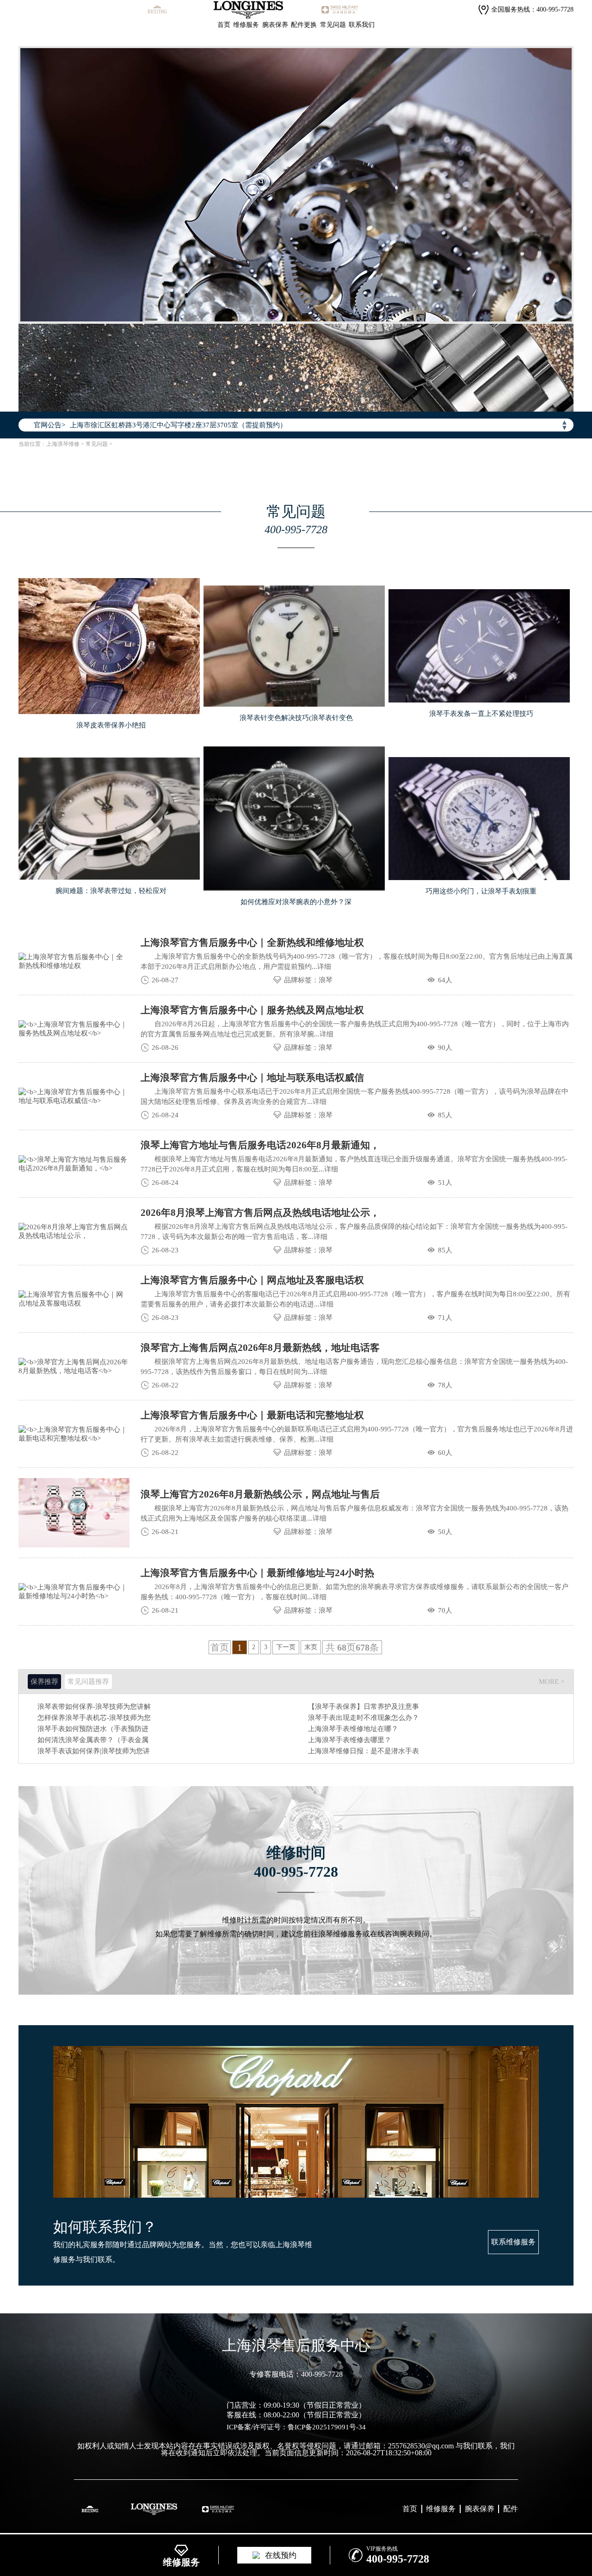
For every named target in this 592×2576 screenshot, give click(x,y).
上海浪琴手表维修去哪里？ (350, 1740)
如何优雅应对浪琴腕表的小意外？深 (296, 902)
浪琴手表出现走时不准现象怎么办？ (364, 1718)
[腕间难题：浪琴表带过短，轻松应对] (109, 819)
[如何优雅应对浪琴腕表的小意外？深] (294, 819)
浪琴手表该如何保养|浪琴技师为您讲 (94, 1751)
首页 (224, 25)
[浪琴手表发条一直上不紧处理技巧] (479, 646)
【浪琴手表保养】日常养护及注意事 (364, 1707)
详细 (324, 967)
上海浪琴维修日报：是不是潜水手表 (364, 1751)
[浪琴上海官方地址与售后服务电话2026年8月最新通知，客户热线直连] (74, 1164)
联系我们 (362, 25)
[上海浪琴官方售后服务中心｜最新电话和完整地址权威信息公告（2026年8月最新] (74, 1434)
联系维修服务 (513, 2242)
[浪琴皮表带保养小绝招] (109, 646)
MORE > (552, 1682)
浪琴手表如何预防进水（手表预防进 (93, 1729)
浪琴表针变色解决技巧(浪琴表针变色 (296, 718)
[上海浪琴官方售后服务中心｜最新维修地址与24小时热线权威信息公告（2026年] (74, 1592)
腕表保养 (275, 25)
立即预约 (296, 1218)
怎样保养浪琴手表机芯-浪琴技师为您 (94, 1718)
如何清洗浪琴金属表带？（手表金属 (93, 1740)
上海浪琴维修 (63, 444)
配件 (511, 2509)
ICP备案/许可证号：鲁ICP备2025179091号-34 (296, 2427)
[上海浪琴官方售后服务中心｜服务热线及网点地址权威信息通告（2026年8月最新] (74, 1029)
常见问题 (333, 25)
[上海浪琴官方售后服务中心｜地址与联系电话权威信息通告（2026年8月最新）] (74, 1097)
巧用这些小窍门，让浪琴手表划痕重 (481, 891)
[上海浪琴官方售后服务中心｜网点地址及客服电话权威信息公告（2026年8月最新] (74, 1299)
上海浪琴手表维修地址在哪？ (353, 1729)
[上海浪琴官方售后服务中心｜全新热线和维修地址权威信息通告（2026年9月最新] (74, 961)
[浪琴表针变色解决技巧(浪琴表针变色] (294, 646)
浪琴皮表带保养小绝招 (111, 725)
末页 (311, 1647)
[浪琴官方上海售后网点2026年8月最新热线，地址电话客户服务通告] (74, 1367)
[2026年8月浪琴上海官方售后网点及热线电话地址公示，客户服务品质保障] (74, 1232)
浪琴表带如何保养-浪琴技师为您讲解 (94, 1707)
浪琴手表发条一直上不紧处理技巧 (481, 714)
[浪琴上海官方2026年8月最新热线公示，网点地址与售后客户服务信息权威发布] (74, 1513)
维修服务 (246, 25)
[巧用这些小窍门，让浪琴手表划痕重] (479, 819)
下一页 (286, 1647)
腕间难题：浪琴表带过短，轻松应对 (111, 891)
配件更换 (304, 25)
